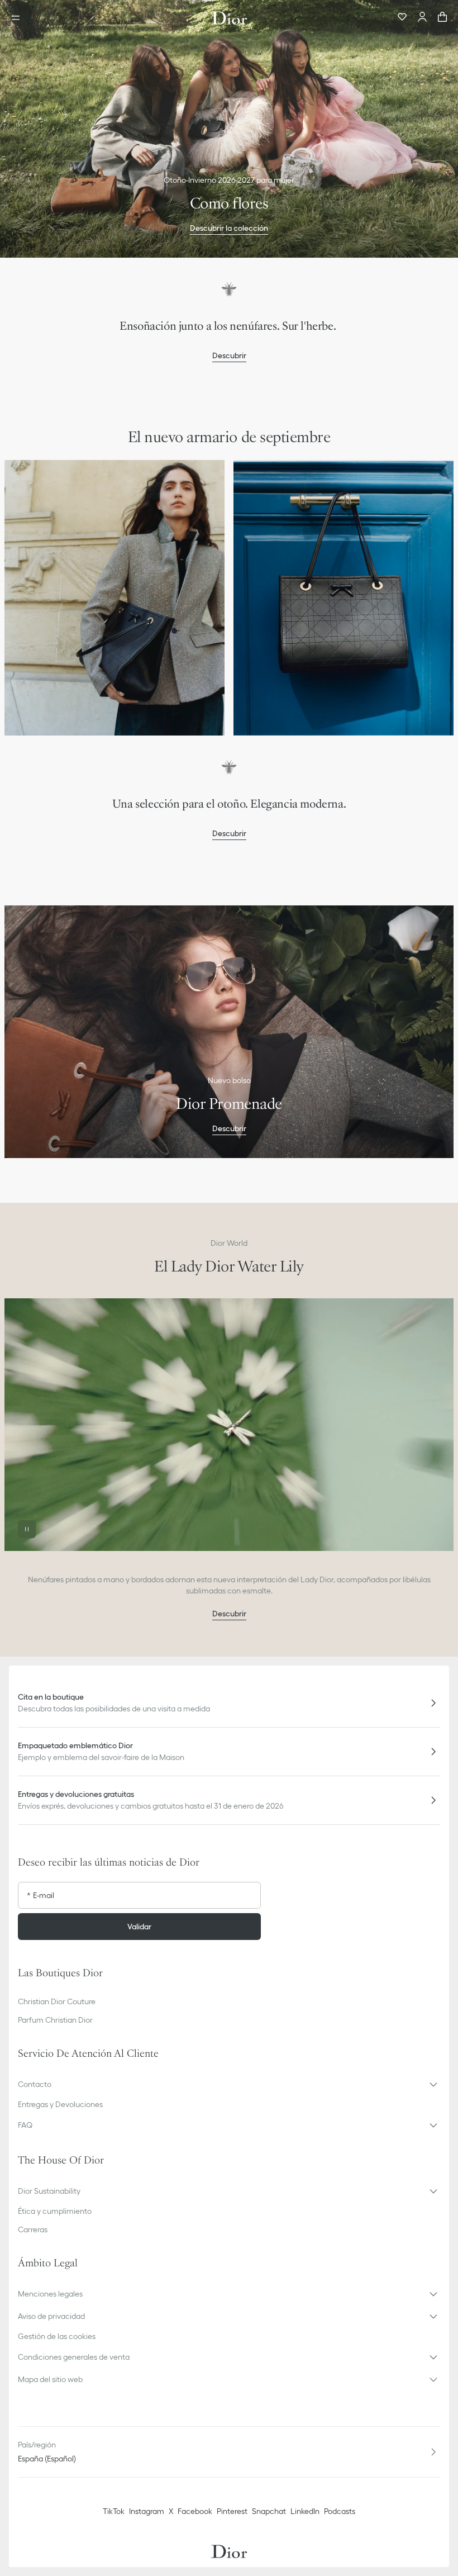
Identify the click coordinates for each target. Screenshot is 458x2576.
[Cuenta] (422, 18)
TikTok (114, 2511)
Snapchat (269, 2511)
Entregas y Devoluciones (60, 2104)
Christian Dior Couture (57, 2001)
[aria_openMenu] (19, 18)
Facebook (195, 2511)
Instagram (147, 2511)
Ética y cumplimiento (55, 2211)
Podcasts (340, 2511)
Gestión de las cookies (57, 2336)
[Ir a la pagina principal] (229, 18)
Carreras (33, 2229)
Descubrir (229, 355)
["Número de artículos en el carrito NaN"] (442, 18)
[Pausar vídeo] (27, 1529)
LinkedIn (305, 2511)
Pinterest (232, 2511)
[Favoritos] (402, 18)
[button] (229, 2084)
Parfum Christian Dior (55, 2020)
